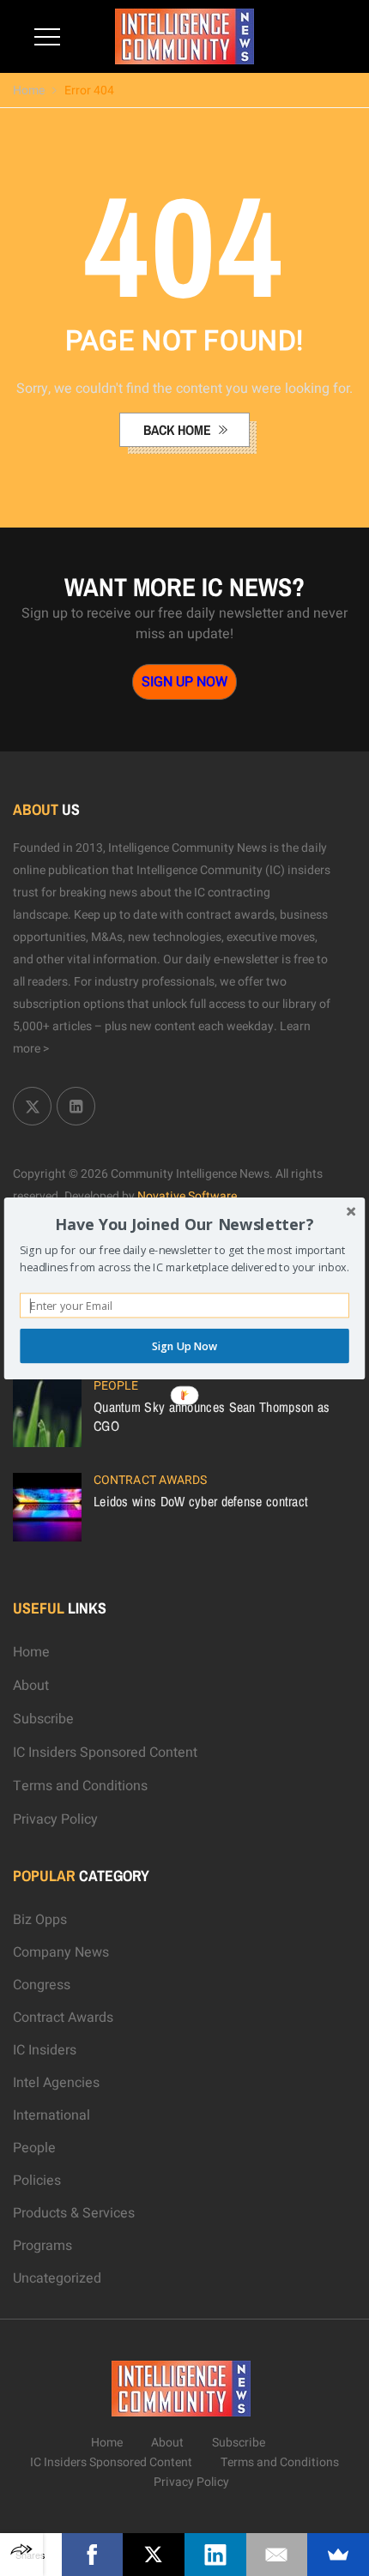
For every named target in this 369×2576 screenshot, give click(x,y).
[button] (184, 1224)
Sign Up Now (184, 1345)
